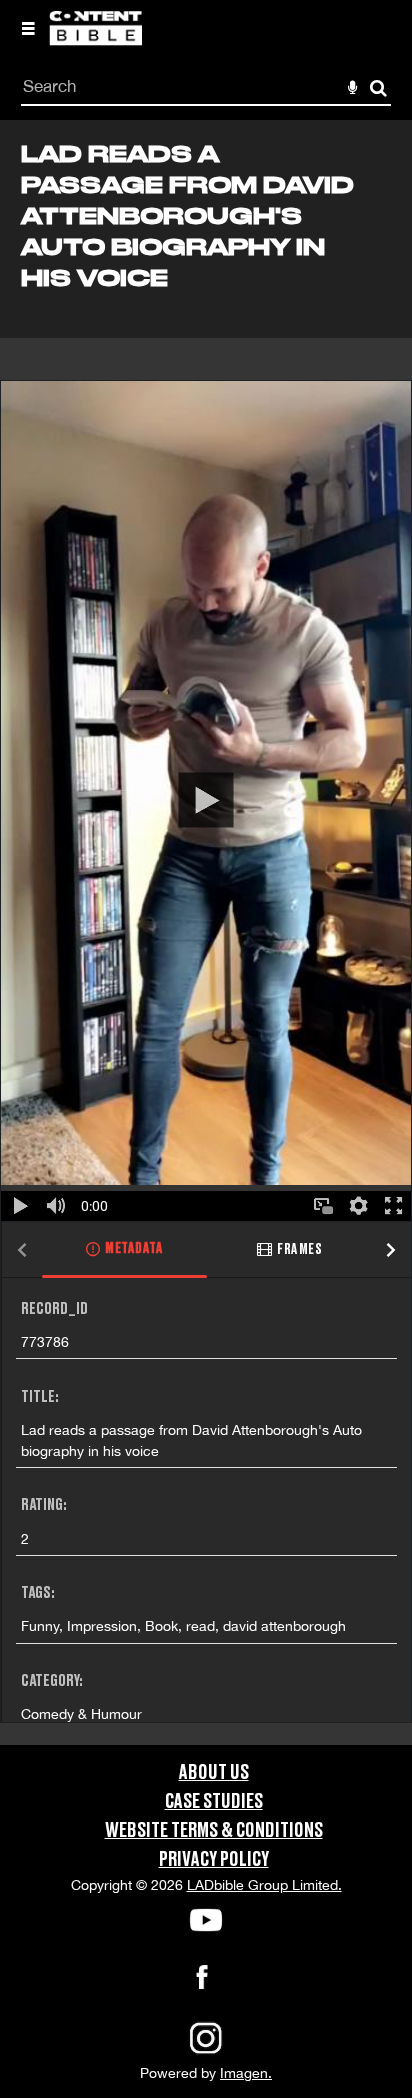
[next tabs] (391, 1250)
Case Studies (214, 1802)
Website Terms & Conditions (214, 1831)
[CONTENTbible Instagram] (206, 2052)
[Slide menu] (28, 28)
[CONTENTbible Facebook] (202, 1983)
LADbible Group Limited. (264, 1885)
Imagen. (246, 2073)
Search (378, 88)
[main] (206, 932)
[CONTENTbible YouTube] (206, 1920)
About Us (214, 1773)
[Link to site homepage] (95, 40)
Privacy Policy (214, 1860)
